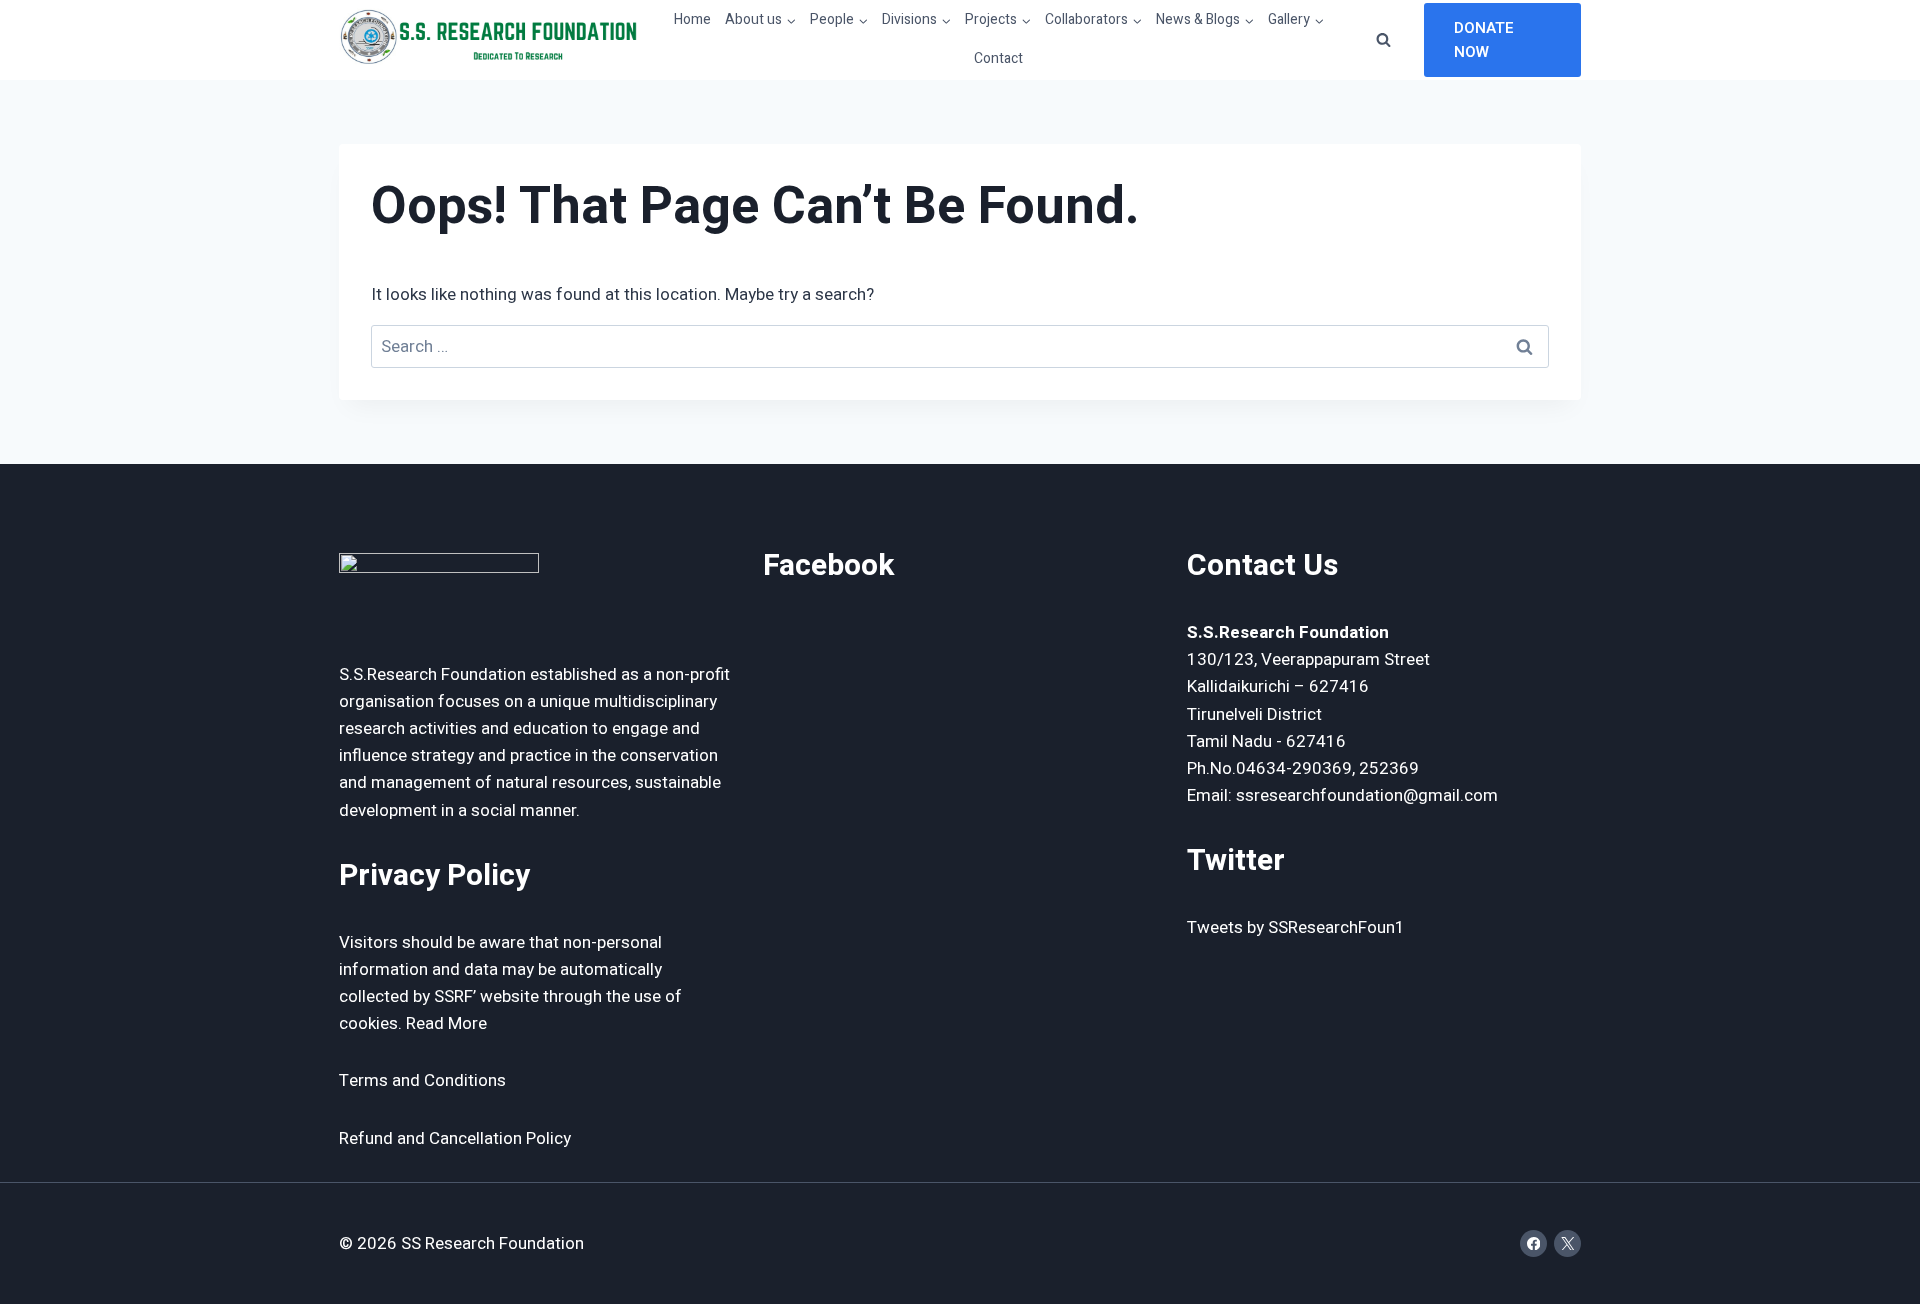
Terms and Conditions (422, 1080)
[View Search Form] (1384, 40)
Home (692, 19)
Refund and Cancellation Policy (455, 1138)
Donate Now (1484, 40)
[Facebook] (1533, 1243)
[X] (1567, 1243)
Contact (998, 58)
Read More (446, 1023)
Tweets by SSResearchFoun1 (1296, 927)
